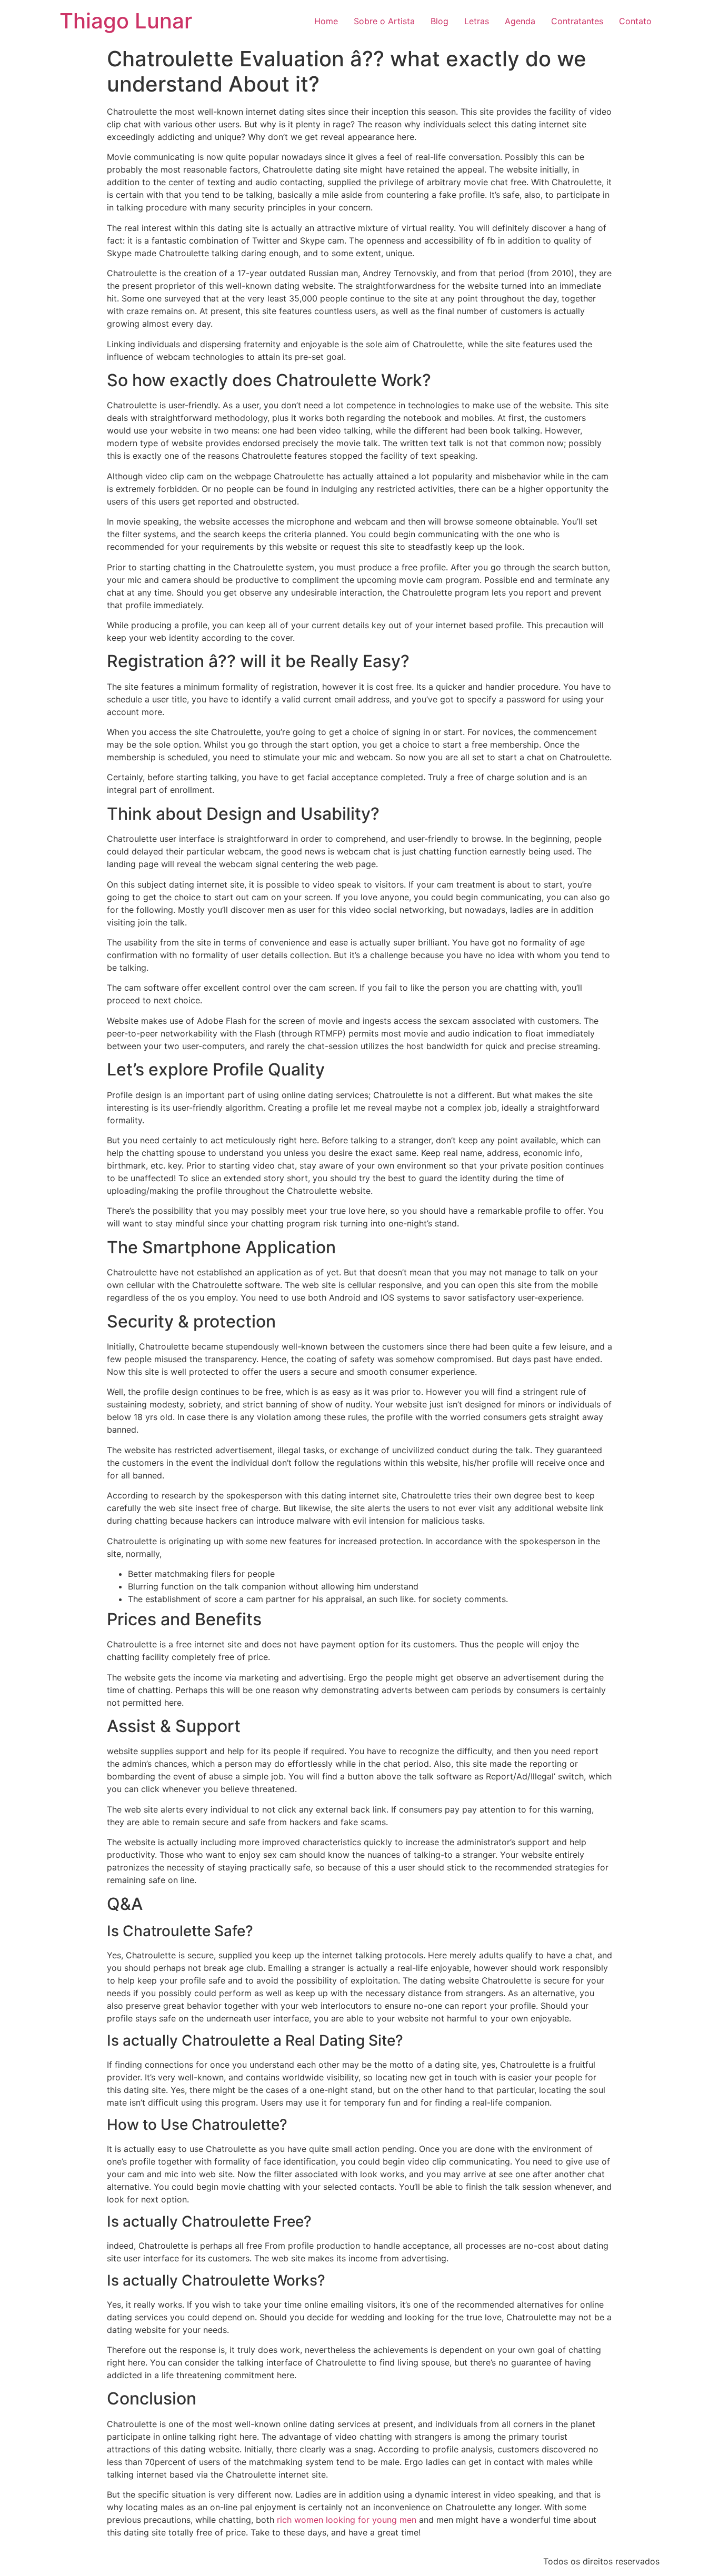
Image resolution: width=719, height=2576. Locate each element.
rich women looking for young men (347, 2520)
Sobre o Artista (384, 21)
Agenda (520, 21)
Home (326, 21)
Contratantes (577, 21)
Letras (477, 21)
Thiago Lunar (126, 21)
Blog (440, 21)
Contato (635, 21)
